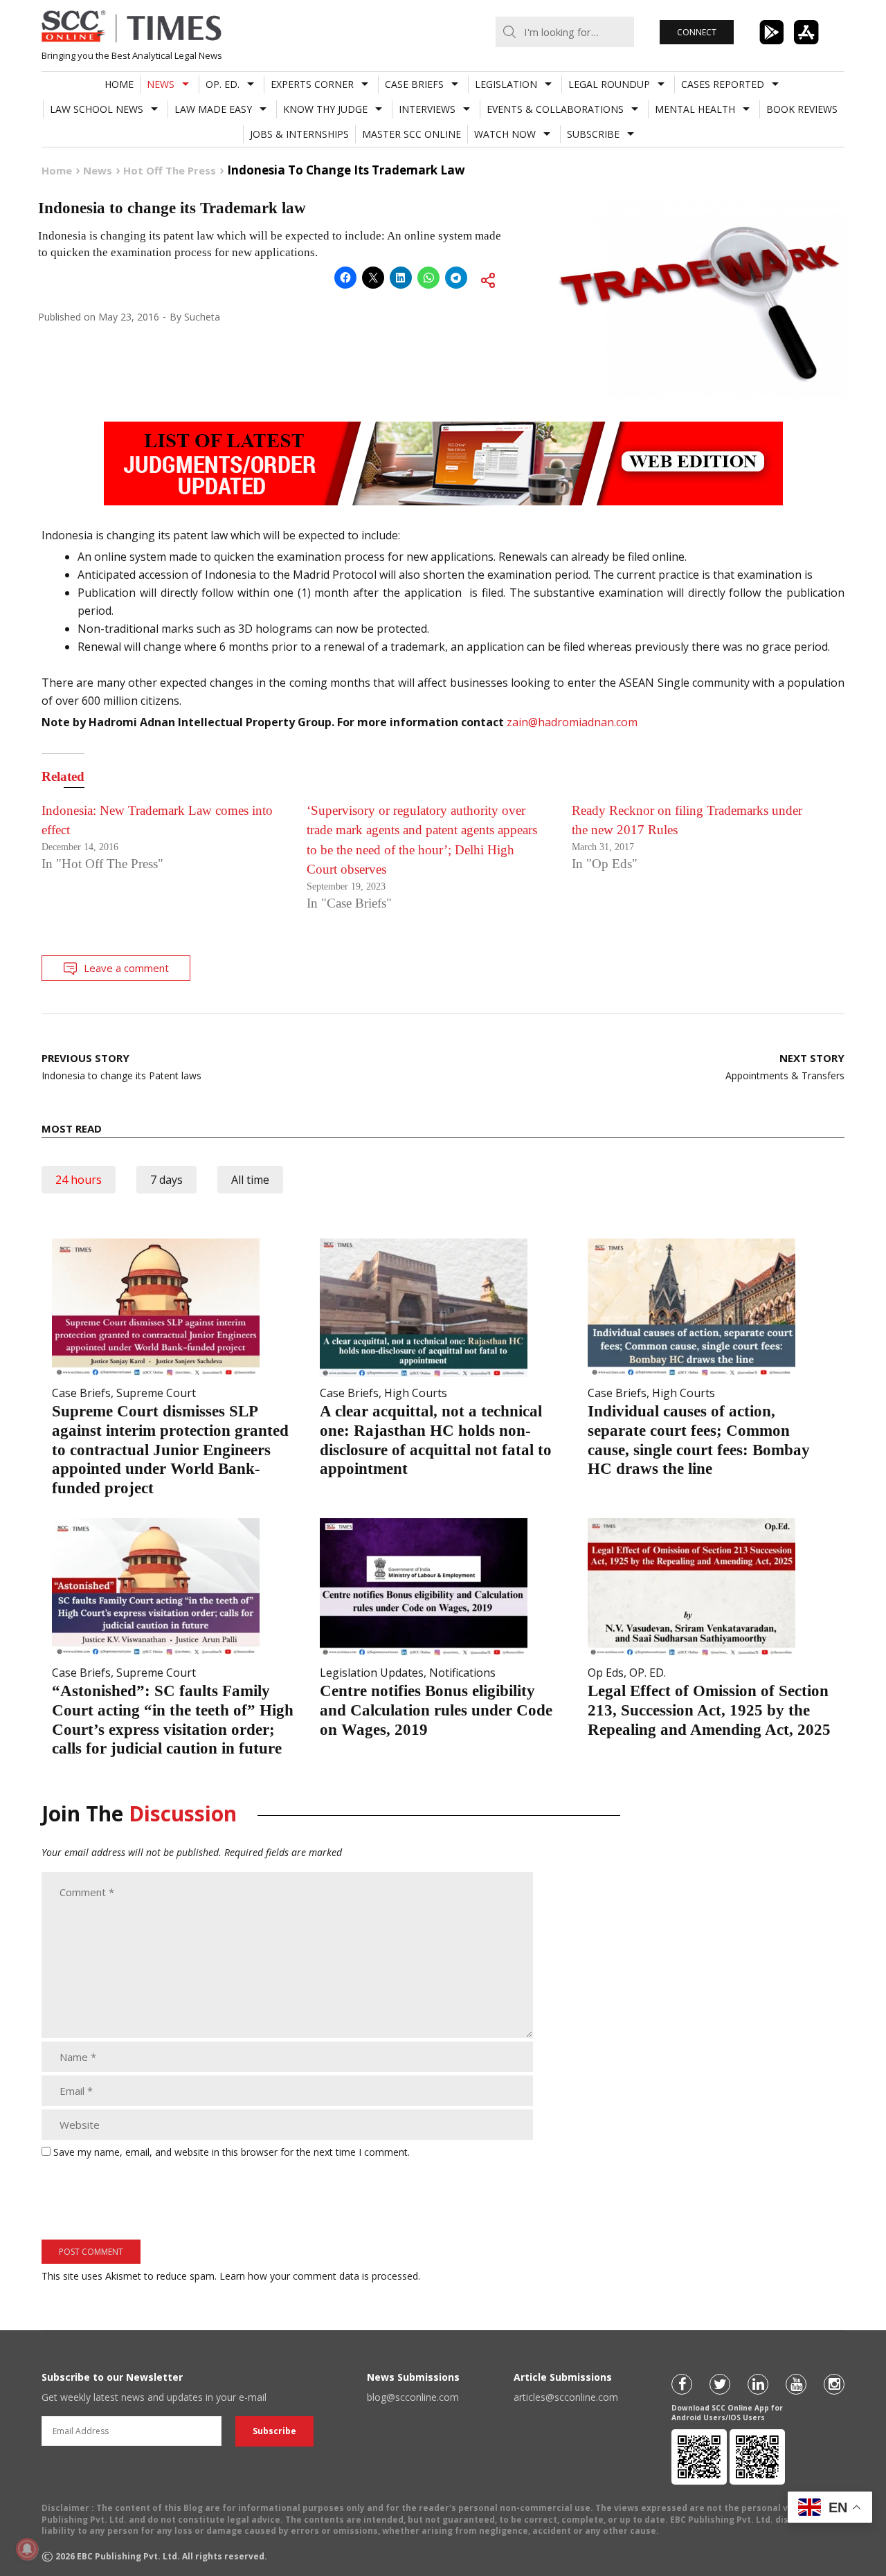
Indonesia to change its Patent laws (121, 1066)
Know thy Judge (325, 109)
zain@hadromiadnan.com (572, 722)
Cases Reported (723, 84)
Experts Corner (312, 84)
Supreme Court (156, 1393)
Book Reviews (802, 109)
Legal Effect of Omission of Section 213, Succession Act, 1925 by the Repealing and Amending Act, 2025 (709, 1710)
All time (250, 1180)
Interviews (427, 109)
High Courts (416, 1393)
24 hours (79, 1180)
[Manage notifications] (27, 2549)
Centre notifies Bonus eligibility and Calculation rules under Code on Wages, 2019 (436, 1710)
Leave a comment (126, 968)
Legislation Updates (372, 1673)
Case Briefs (414, 84)
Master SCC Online (412, 134)
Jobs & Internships (299, 134)
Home (119, 84)
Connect (697, 32)
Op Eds (606, 1673)
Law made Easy (213, 109)
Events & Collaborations (555, 109)
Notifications (462, 1673)
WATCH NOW (505, 134)
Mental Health (695, 109)
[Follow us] (682, 2384)
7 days (166, 1180)
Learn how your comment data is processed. (320, 2276)
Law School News (97, 109)
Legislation (506, 84)
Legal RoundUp (609, 84)
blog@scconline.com (413, 2397)
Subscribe (593, 134)
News (161, 84)
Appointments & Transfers (785, 1066)
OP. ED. (223, 84)
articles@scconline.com (566, 2397)
